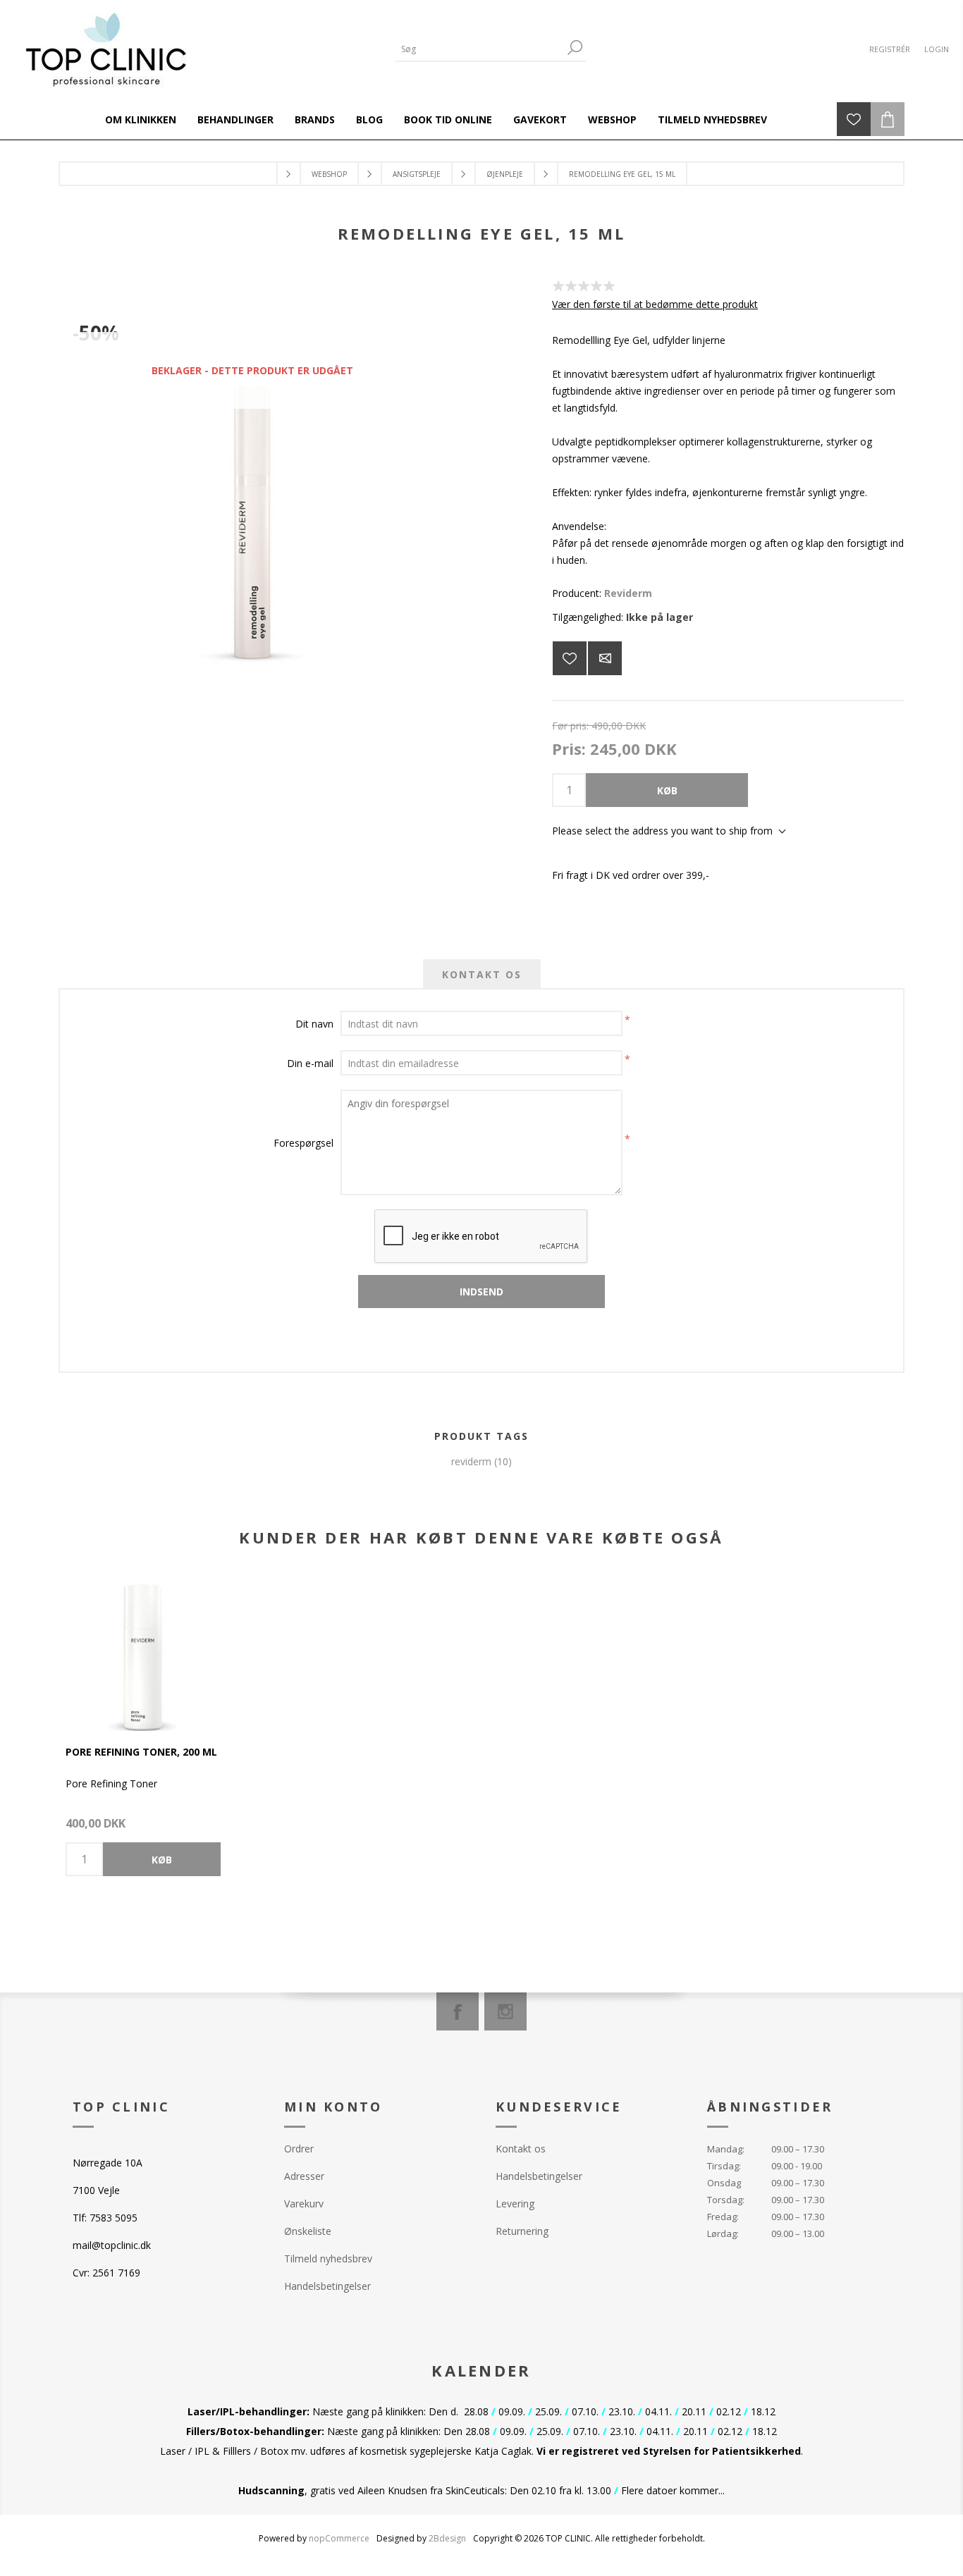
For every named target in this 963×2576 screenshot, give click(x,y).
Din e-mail (310, 1063)
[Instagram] (505, 2011)
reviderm (471, 1461)
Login (937, 49)
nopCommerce (339, 2538)
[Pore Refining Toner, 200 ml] (143, 1653)
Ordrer (299, 2149)
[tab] (482, 974)
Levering (515, 2204)
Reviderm (628, 593)
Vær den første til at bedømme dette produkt (655, 304)
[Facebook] (458, 2011)
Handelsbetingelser (327, 2286)
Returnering (522, 2231)
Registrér (890, 49)
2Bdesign (447, 2538)
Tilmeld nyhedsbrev (328, 2258)
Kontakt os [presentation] (482, 974)
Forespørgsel (303, 1143)
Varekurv (304, 2204)
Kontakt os (521, 2149)
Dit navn (314, 1024)
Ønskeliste (308, 2231)
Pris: (569, 748)
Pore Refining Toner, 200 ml (141, 1752)
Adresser (304, 2176)
